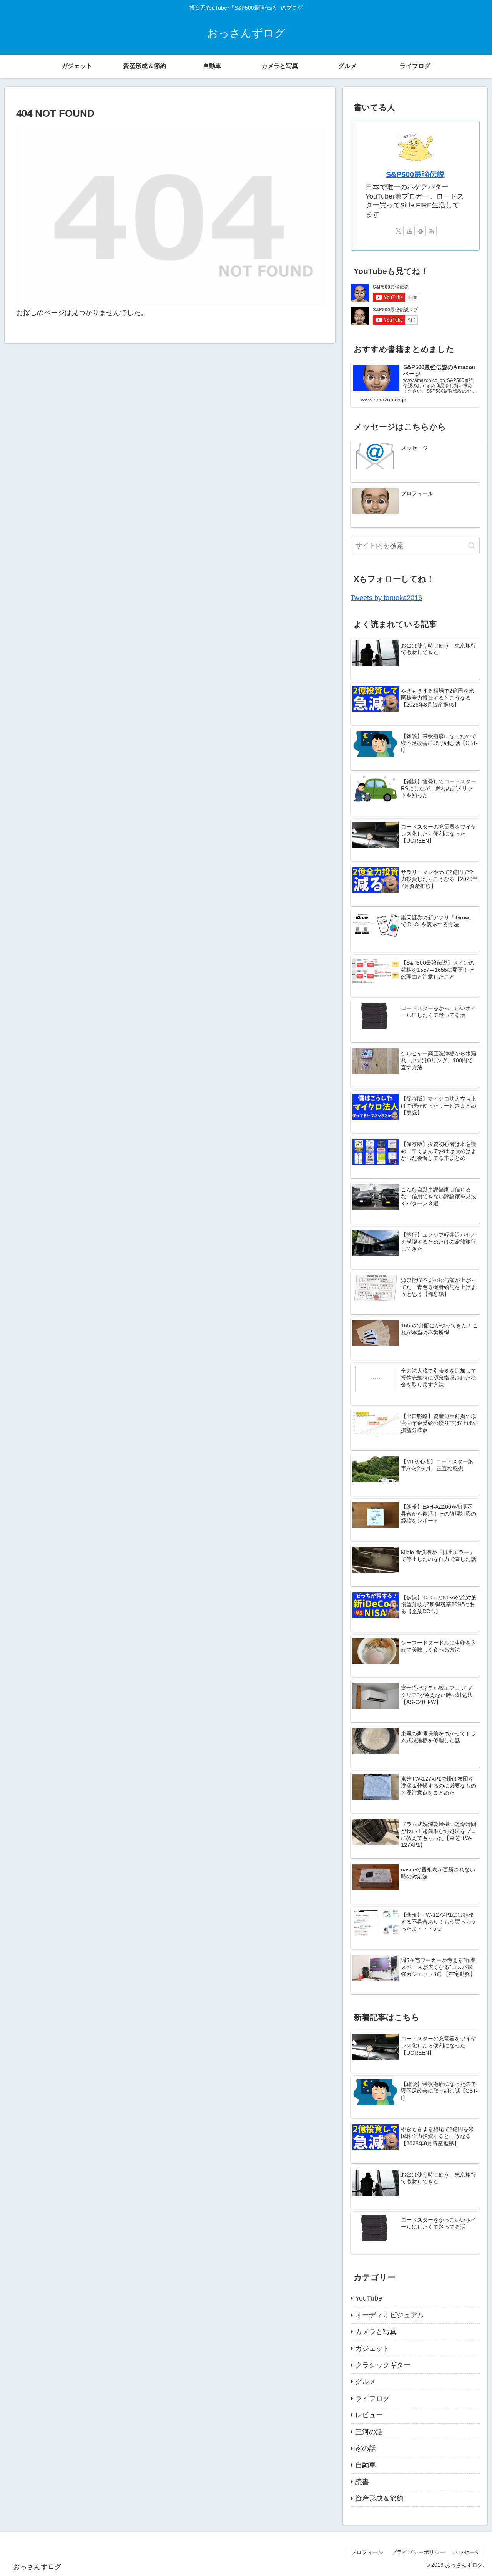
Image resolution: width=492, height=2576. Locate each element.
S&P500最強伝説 (415, 174)
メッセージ (467, 2552)
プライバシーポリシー (418, 2552)
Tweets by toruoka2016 (386, 598)
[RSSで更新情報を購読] (432, 231)
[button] (472, 546)
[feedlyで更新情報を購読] (421, 231)
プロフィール (367, 2552)
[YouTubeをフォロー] (410, 231)
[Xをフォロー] (399, 231)
